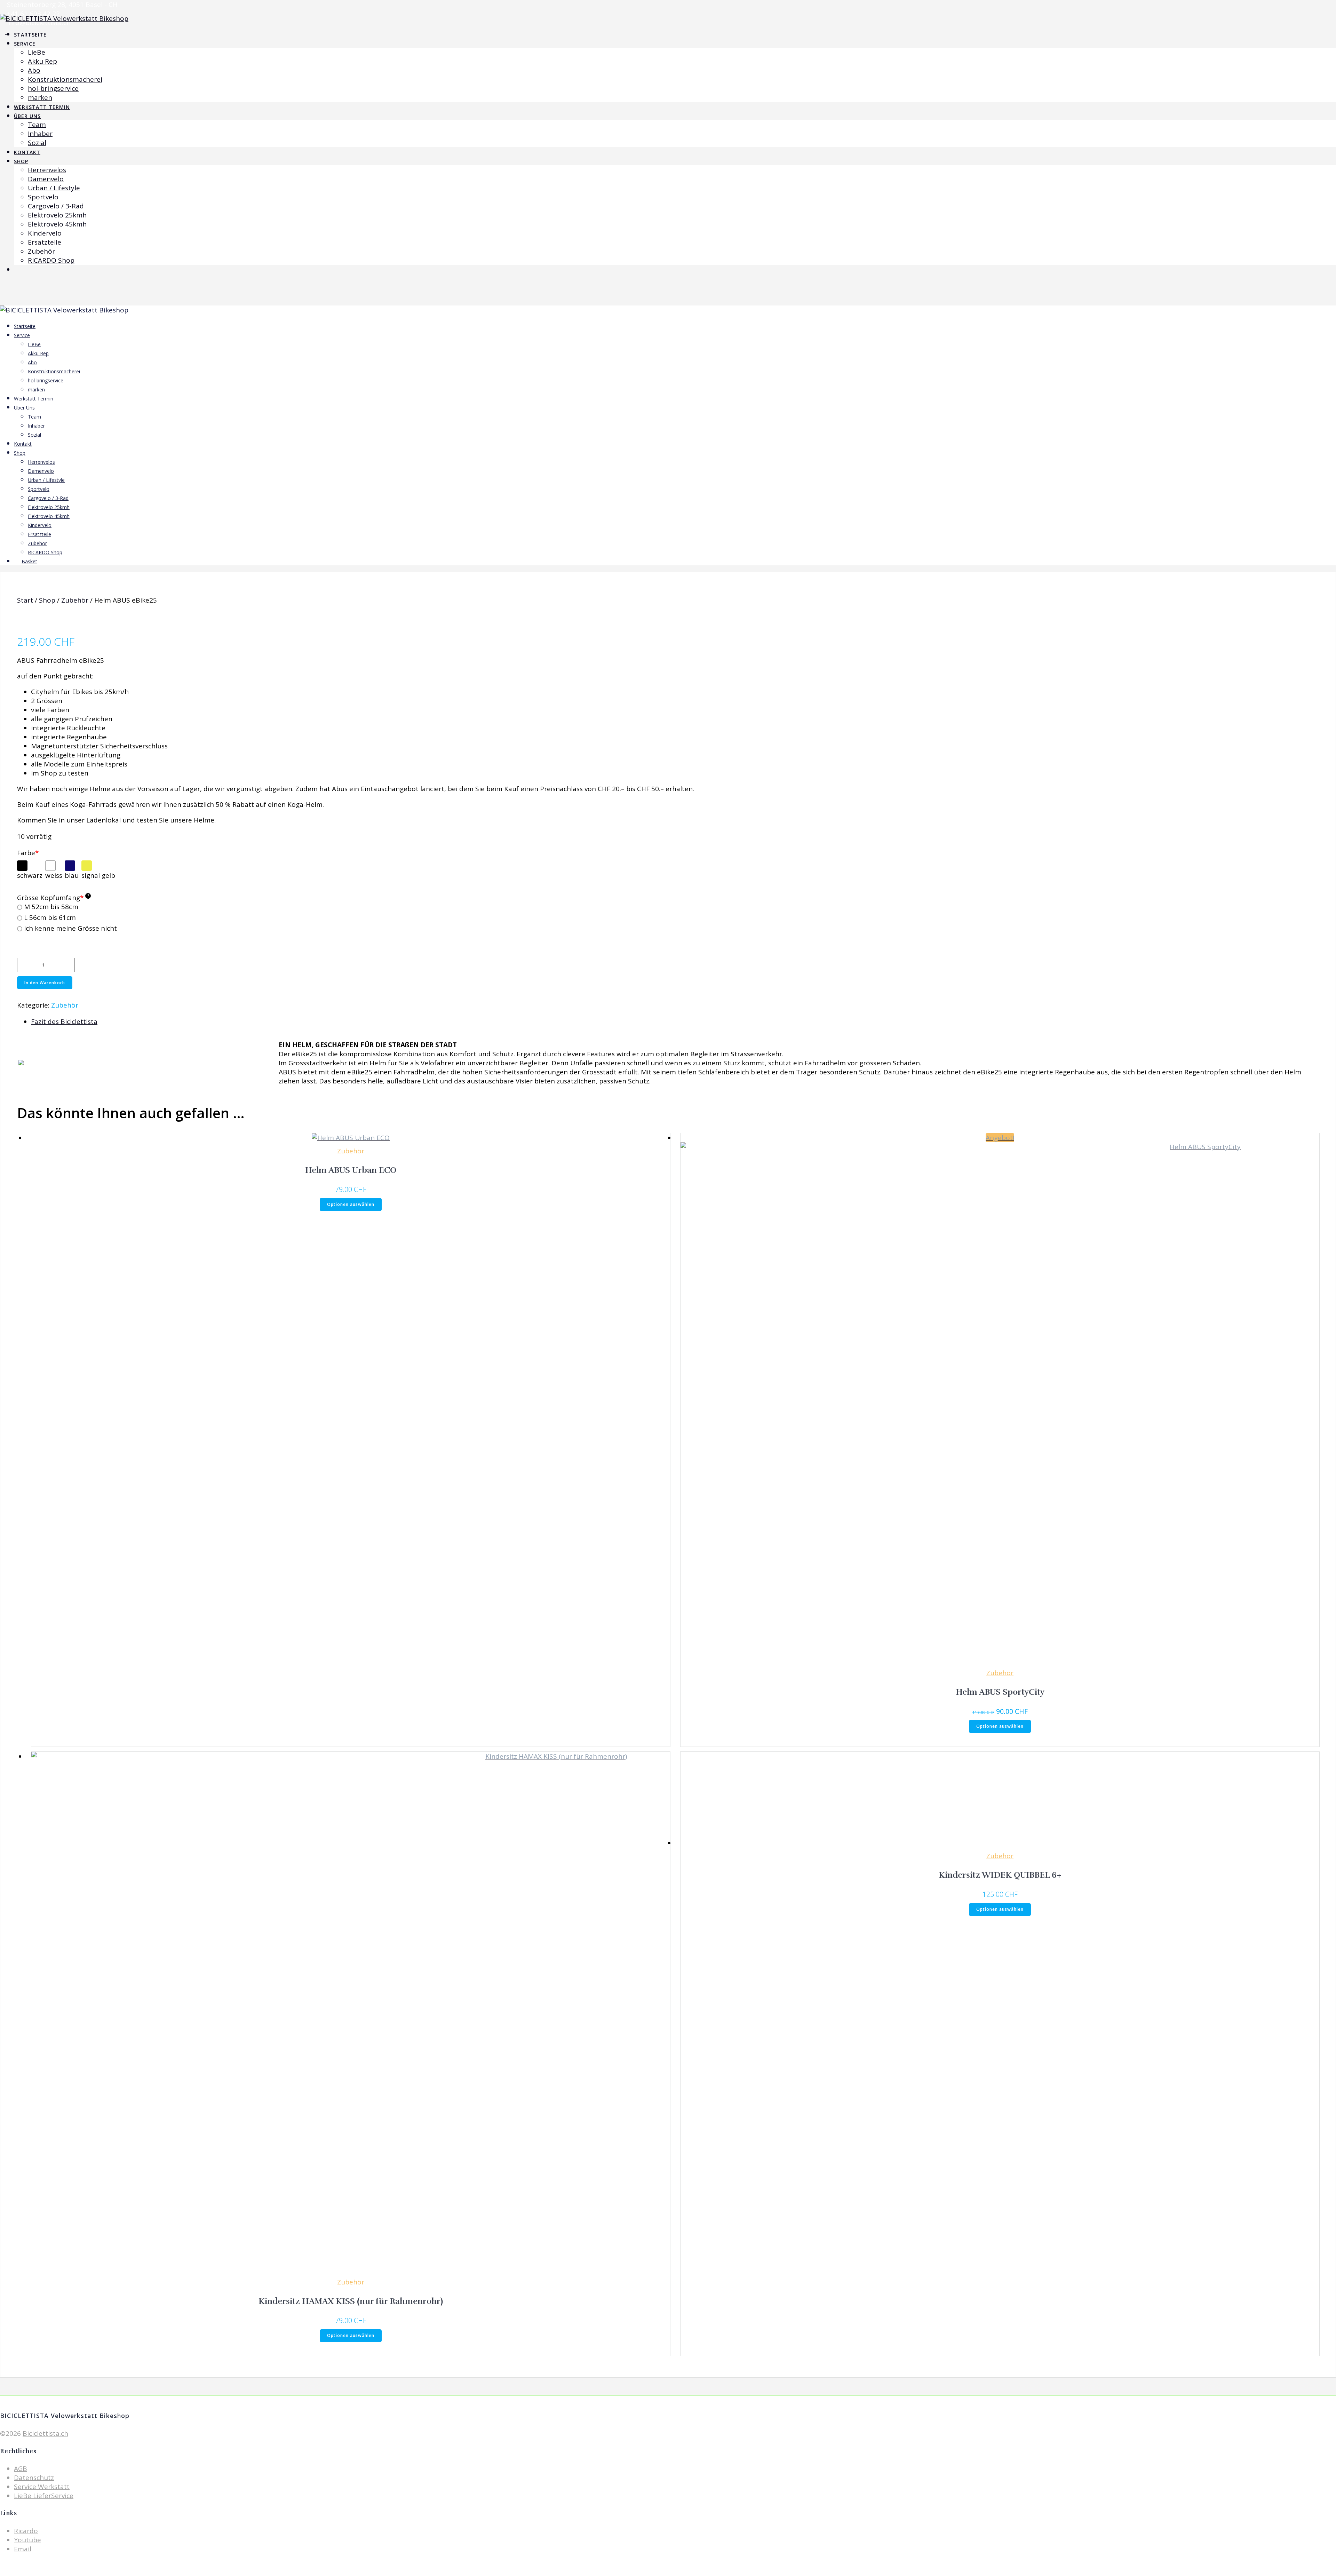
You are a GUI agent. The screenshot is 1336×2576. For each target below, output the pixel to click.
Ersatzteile (45, 242)
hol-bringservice (53, 88)
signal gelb (98, 875)
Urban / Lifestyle (54, 188)
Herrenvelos (47, 170)
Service (25, 44)
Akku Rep (42, 61)
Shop (21, 161)
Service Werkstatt (42, 2487)
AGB (21, 2468)
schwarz (30, 875)
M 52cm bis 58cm (51, 907)
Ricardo (26, 2531)
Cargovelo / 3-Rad (56, 206)
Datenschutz (34, 2478)
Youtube (27, 2540)
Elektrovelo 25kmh (57, 215)
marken (40, 97)
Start (25, 600)
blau (72, 875)
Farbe (28, 853)
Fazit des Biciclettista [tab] (64, 1021)
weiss (54, 875)
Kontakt (27, 152)
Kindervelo (45, 233)
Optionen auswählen (351, 1204)
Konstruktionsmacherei (65, 79)
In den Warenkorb (45, 983)
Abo (34, 70)
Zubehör (41, 251)
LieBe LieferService (44, 2496)
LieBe (37, 52)
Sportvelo (43, 197)
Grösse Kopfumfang (53, 898)
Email (23, 2549)
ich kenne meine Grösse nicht (70, 928)
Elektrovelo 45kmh (57, 224)
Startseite (30, 35)
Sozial (37, 143)
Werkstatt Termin (42, 107)
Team (37, 125)
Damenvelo (46, 179)
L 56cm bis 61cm (50, 918)
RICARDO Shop (51, 260)
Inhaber (40, 134)
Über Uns (27, 116)
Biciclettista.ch (45, 2433)
